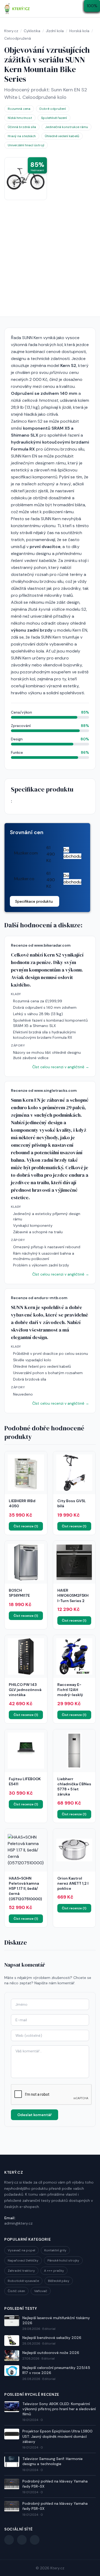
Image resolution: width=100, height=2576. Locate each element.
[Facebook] (9, 2540)
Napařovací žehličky (23, 2260)
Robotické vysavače (23, 2281)
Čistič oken (16, 2291)
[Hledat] (80, 9)
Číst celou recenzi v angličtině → (61, 1067)
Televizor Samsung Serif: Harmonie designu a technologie (53, 2461)
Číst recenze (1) (26, 1526)
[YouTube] (22, 2540)
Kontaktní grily (55, 2250)
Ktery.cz (57, 2568)
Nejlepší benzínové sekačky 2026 (52, 2338)
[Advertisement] (50, 264)
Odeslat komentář (35, 2115)
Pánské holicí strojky (63, 2260)
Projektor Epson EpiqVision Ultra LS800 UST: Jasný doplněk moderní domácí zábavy (57, 2436)
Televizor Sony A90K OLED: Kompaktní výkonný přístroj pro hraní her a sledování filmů (59, 2409)
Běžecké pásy (59, 2281)
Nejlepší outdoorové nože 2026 (51, 2353)
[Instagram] (35, 2540)
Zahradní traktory (21, 2271)
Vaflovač (41, 2291)
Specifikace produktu (34, 901)
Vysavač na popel (21, 2250)
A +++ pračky (54, 2271)
